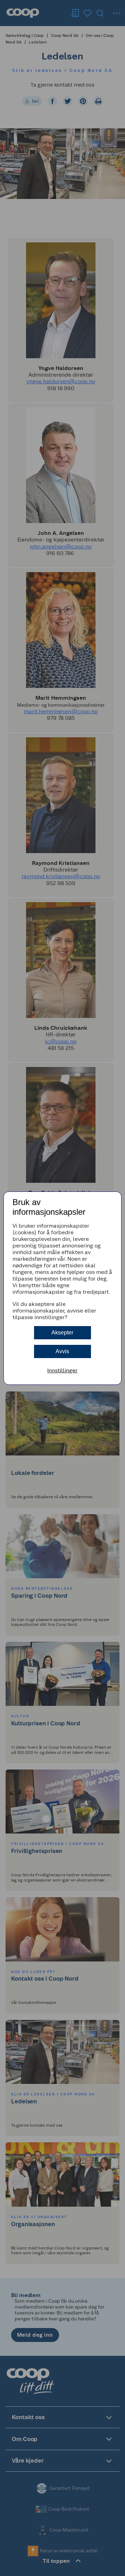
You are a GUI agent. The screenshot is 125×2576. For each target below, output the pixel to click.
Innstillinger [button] (62, 1370)
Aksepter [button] (62, 1333)
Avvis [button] (62, 1351)
